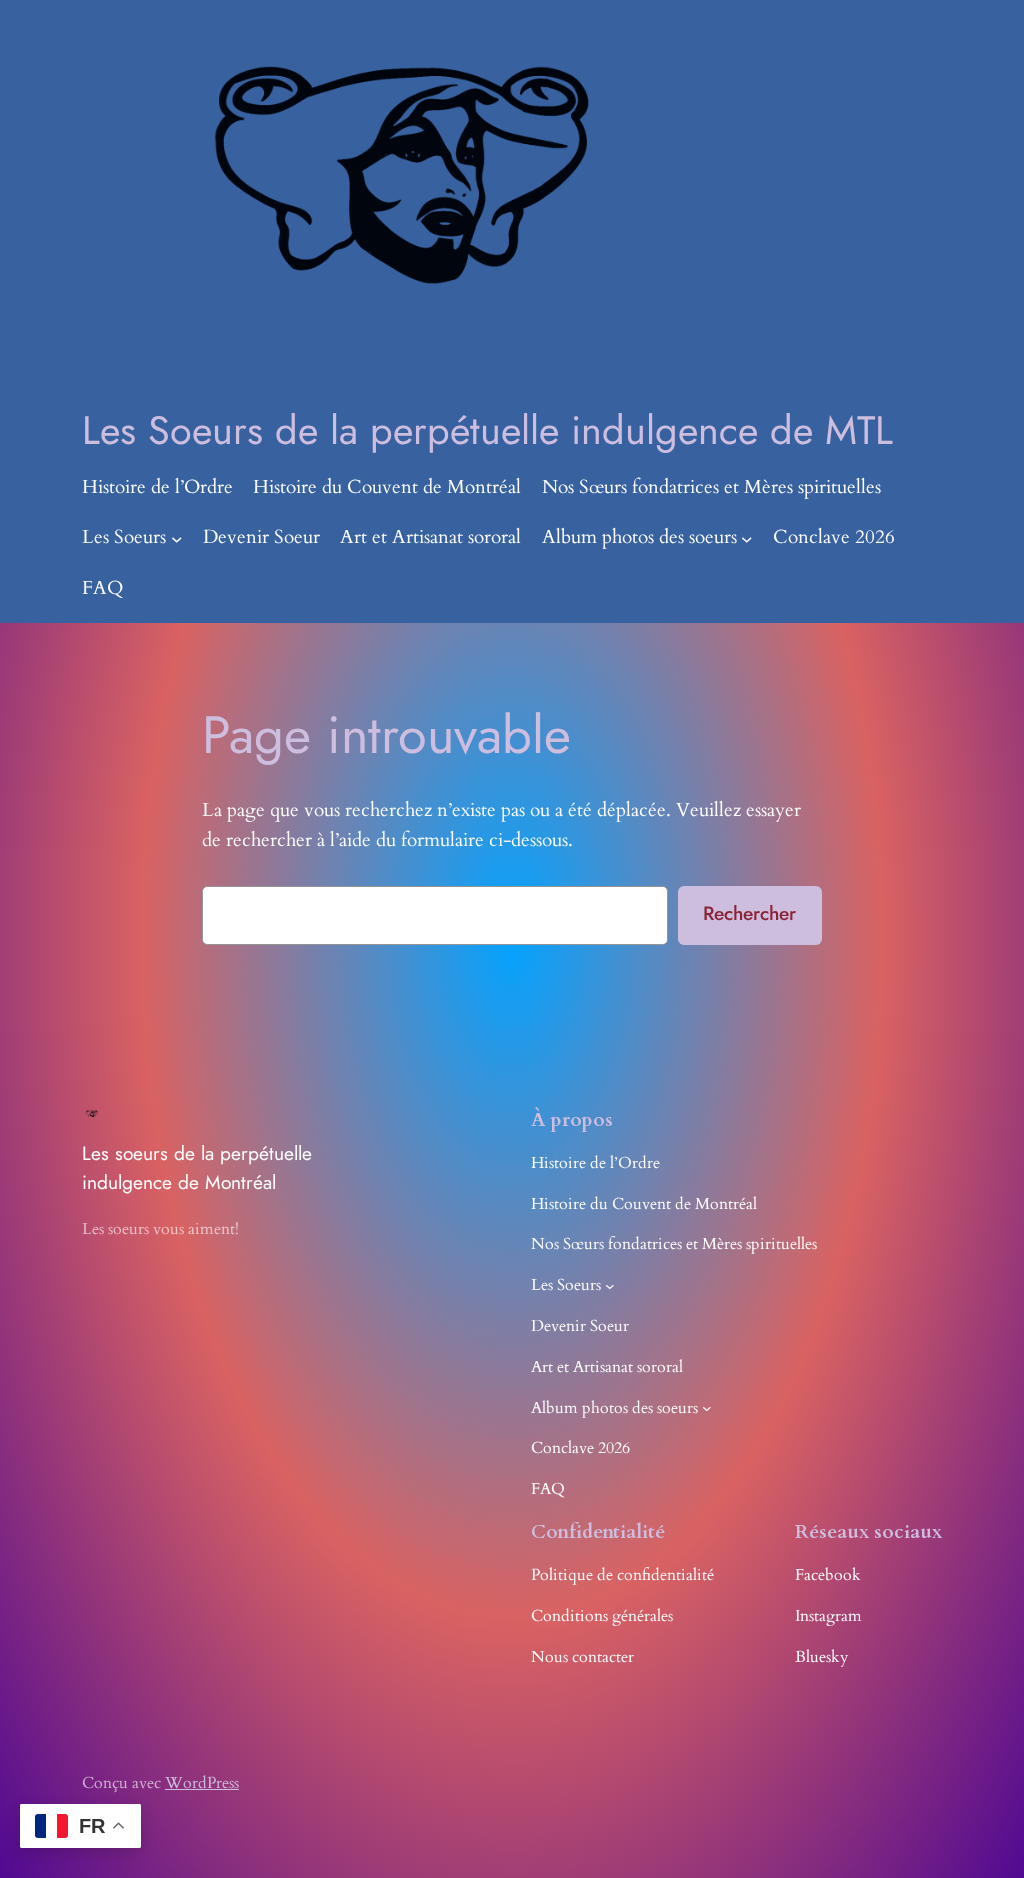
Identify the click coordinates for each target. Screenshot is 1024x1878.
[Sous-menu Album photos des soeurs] (747, 539)
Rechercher (749, 913)
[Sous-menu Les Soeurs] (177, 539)
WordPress (202, 1783)
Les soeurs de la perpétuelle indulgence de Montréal (197, 1168)
